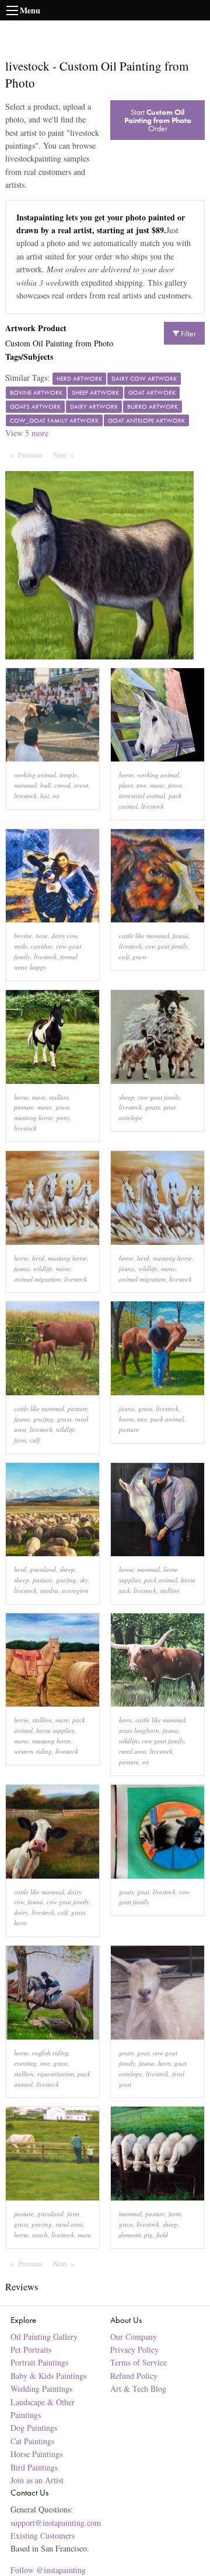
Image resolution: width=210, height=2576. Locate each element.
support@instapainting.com (56, 2523)
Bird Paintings (34, 2467)
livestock (25, 796)
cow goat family (167, 946)
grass (139, 957)
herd (38, 1258)
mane (157, 785)
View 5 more (27, 433)
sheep (127, 1097)
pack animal (167, 1419)
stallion (59, 1097)
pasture (24, 1107)
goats (153, 1107)
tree (141, 785)
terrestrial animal (142, 796)
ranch (40, 2235)
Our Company (134, 2337)
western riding (33, 1751)
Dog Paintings (34, 2428)
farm (20, 1440)
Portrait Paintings (39, 2362)
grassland (43, 1569)
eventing (25, 2063)
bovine (23, 936)
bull (45, 785)
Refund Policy (134, 2376)
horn (125, 1720)
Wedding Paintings (41, 2389)
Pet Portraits (31, 2349)
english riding (50, 2053)
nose (42, 936)
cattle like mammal (144, 936)
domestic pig (136, 2235)
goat (143, 1892)
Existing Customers (43, 2535)
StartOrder (158, 120)
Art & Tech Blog (138, 2389)
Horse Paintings (36, 2454)
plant (126, 785)
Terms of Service (139, 2362)
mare (39, 1097)
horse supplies (55, 1730)
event (81, 785)
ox (56, 796)
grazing (43, 1419)
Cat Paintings (32, 2441)
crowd (62, 785)
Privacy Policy (134, 2349)
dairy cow (64, 936)
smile (21, 946)
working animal (35, 775)
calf (124, 957)
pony (63, 1117)
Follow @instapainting (48, 2570)
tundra (49, 1590)
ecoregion (75, 1590)
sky (84, 1580)
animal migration (37, 1279)
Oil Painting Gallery (44, 2337)
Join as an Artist (37, 2480)
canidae (42, 946)
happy (38, 967)
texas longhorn (139, 1730)
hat (45, 796)
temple (68, 775)
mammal (25, 785)
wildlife (43, 1268)
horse (126, 775)
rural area (133, 1751)
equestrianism (56, 2074)
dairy (21, 1912)
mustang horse (34, 1117)
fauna (181, 936)
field (162, 2235)
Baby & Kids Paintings (48, 2376)
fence (175, 785)
